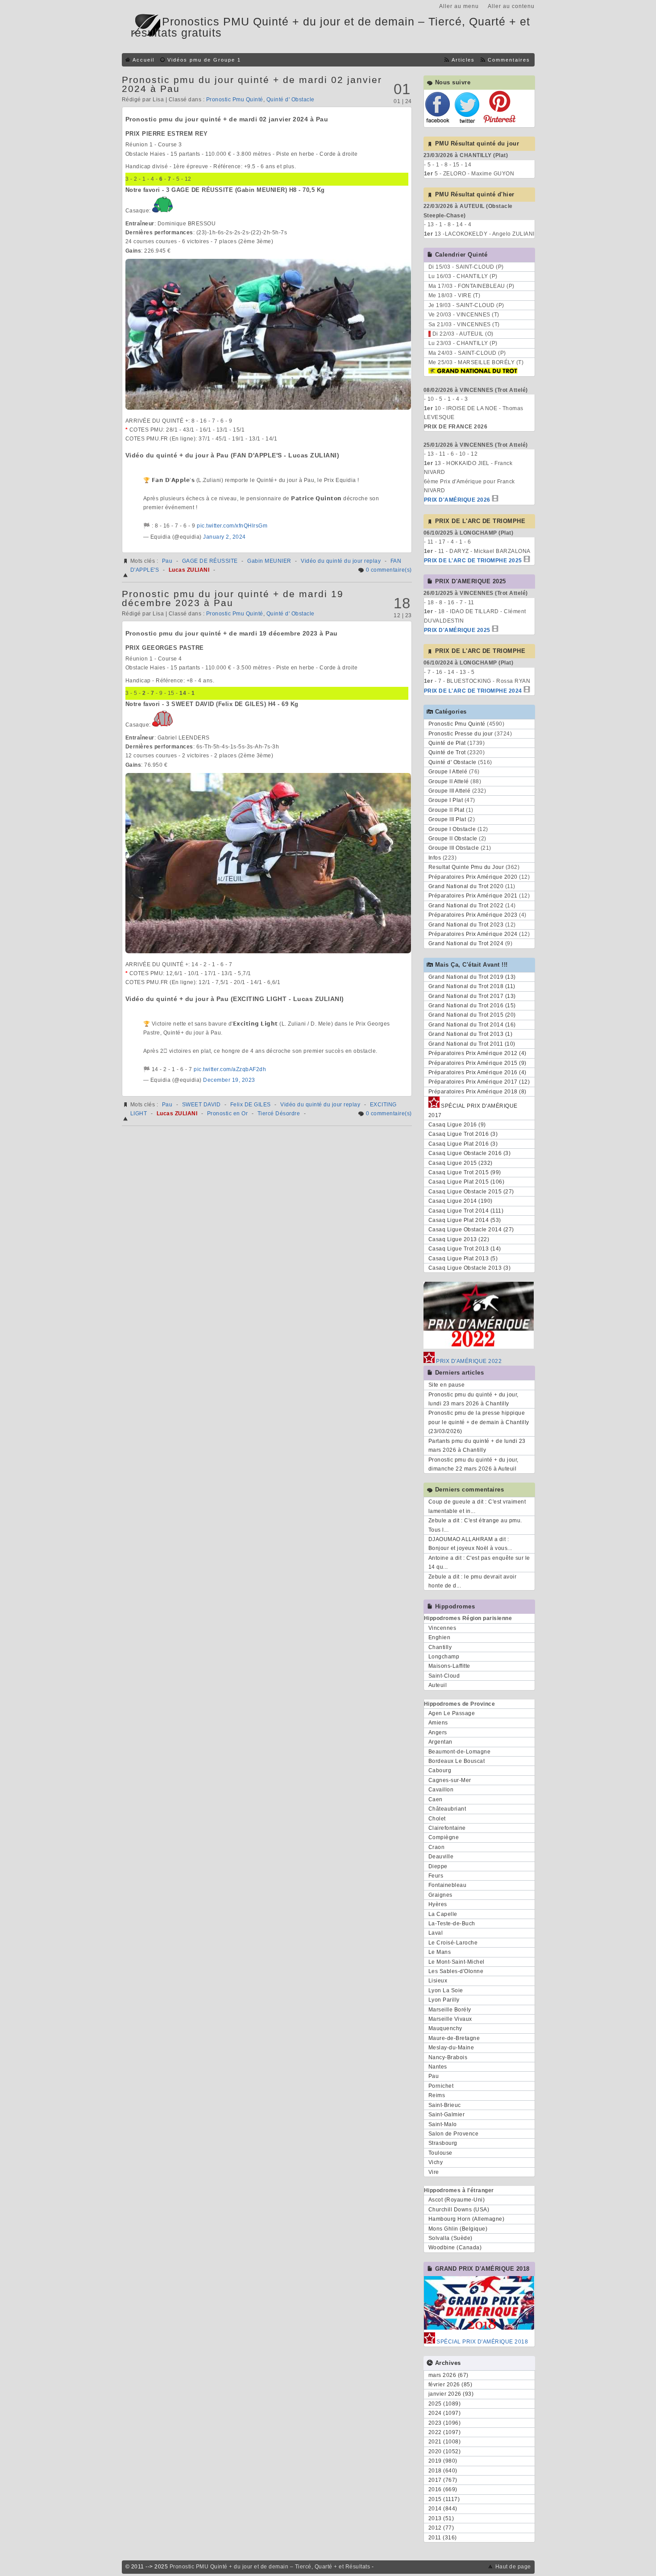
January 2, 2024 (224, 537)
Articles (463, 60)
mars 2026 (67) (448, 2375)
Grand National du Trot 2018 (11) (472, 986)
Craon (437, 1847)
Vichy (436, 2162)
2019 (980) (443, 2461)
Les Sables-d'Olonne (456, 1971)
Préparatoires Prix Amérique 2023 (473, 915)
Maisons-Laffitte (449, 1666)
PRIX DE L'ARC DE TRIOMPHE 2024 (473, 691)
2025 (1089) (445, 2404)
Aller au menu (459, 6)
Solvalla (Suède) (450, 2238)
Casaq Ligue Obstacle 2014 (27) (471, 1230)
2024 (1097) (445, 2413)
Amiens (438, 1723)
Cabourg (440, 1770)
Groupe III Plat (447, 819)
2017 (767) (443, 2480)
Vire (434, 2172)
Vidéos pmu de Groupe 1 (204, 60)
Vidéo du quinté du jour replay (341, 561)
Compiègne (444, 1837)
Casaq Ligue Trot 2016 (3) (463, 1134)
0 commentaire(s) (389, 570)
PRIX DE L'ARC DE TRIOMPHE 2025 (473, 561)
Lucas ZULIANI (189, 570)
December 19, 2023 (229, 1080)
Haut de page (513, 2567)
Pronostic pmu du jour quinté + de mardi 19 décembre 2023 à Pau (233, 598)
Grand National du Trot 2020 (466, 886)
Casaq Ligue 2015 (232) (461, 1163)
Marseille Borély (450, 2010)
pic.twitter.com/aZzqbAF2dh (230, 1069)
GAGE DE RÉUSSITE (210, 561)
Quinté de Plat (447, 743)
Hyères (438, 1904)
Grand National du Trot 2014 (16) (472, 1025)
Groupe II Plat (446, 810)
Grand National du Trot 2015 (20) (472, 1015)
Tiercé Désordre (279, 1113)
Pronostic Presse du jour (461, 734)
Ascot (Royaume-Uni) (457, 2200)
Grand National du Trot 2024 (466, 943)
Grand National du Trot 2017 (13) (472, 996)
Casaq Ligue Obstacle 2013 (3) (470, 1268)
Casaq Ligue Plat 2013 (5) (463, 1259)
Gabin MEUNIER (269, 561)
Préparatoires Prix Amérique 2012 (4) (477, 1053)
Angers (438, 1733)
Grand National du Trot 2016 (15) (472, 1005)
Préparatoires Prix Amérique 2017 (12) (479, 1082)
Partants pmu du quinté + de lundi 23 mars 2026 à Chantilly (477, 1446)
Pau (167, 561)
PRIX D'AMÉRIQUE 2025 (457, 630)
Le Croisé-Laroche (453, 1943)
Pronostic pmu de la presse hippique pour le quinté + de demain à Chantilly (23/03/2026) (479, 1422)
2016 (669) (443, 2489)
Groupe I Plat (446, 800)
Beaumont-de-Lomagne (460, 1752)
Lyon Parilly (444, 2000)
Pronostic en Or (228, 1113)
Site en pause (447, 1385)
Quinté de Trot (447, 752)
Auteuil (438, 1685)
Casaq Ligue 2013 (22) (459, 1239)
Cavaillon (441, 1790)
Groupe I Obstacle (452, 829)
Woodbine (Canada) (455, 2248)
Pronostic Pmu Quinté (235, 100)
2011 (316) (443, 2538)
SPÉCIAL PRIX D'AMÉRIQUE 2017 (473, 1110)
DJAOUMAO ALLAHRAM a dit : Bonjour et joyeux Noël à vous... (470, 1544)
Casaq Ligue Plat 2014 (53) (465, 1220)
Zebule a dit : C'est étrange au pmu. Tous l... (475, 1525)
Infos (435, 858)
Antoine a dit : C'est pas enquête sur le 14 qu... (479, 1562)
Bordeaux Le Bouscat (457, 1761)
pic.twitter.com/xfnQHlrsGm (232, 526)
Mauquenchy (445, 2028)
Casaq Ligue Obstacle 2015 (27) (471, 1192)
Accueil (143, 60)
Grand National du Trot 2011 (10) (472, 1044)
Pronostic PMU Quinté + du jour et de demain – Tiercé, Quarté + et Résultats (270, 2567)
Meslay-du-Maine (451, 2048)
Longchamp (444, 1657)
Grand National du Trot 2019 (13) (472, 977)
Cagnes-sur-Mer (450, 1780)
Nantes (438, 2067)
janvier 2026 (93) (451, 2394)
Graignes (440, 1895)
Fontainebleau (448, 1885)
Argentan (440, 1742)
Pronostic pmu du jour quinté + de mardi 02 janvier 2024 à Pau (252, 84)
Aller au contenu (511, 6)
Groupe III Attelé (450, 791)
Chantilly (440, 1647)
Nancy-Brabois (448, 2057)
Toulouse (440, 2153)
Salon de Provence (454, 2134)
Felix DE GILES (251, 1105)
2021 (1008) (445, 2442)
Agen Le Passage (452, 1713)
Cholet (437, 1819)
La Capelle (443, 1914)
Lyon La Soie (446, 1990)
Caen (436, 1799)
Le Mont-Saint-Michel (457, 1962)
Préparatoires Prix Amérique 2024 (473, 934)
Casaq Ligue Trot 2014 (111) (466, 1211)
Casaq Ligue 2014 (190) (461, 1201)
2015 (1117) (444, 2499)
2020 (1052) (445, 2451)
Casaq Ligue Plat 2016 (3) (463, 1144)
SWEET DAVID (201, 1105)
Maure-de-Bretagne (454, 2038)
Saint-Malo (443, 2124)
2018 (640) (443, 2471)
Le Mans (440, 1952)
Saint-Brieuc (445, 2105)
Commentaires (509, 60)
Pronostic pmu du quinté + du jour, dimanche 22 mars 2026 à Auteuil (473, 1464)
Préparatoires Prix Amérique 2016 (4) (477, 1072)
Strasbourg (443, 2143)
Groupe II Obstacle (453, 839)
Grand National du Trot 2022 (466, 906)
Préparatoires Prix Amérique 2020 (473, 877)
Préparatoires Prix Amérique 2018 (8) (477, 1092)
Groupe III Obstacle (454, 848)
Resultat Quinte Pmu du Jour (466, 867)
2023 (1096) (445, 2423)
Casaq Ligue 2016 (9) (457, 1125)
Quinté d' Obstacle (291, 100)
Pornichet (441, 2086)
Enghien (440, 1637)
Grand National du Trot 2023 (466, 925)
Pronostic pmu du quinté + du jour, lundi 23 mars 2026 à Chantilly (473, 1399)
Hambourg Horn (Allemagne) (467, 2219)
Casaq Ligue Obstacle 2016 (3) (470, 1153)
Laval (436, 1933)
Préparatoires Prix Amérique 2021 (473, 896)
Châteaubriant (447, 1809)
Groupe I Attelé (448, 772)
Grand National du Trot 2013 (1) (471, 1034)
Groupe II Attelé (449, 781)
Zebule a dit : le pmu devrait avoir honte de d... (473, 1581)
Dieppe (438, 1866)
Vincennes (442, 1628)
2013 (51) (441, 2518)
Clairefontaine (447, 1828)
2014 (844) (443, 2509)
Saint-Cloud (444, 1676)
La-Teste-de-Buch (452, 1924)
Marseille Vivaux (450, 2019)
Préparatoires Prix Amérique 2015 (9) (477, 1063)
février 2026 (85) (450, 2385)
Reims (437, 2095)
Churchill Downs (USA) (459, 2210)
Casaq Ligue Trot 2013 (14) (465, 1249)
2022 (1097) (445, 2432)
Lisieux (438, 1981)
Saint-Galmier (447, 2115)
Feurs (436, 1876)
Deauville (441, 1857)
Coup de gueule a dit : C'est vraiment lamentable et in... (477, 1506)
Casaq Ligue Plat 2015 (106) (467, 1182)
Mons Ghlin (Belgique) (458, 2229)
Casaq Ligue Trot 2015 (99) (465, 1172)
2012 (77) (441, 2528)
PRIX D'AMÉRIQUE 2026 (457, 500)
